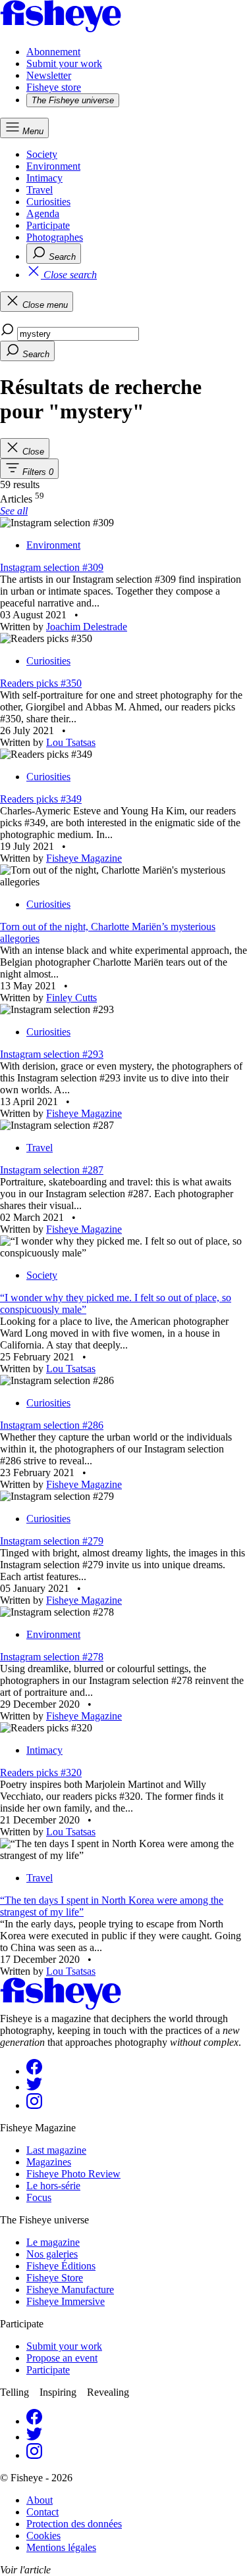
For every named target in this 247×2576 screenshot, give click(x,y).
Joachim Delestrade (87, 627)
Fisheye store (54, 87)
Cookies (43, 2536)
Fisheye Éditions (61, 2266)
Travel (40, 190)
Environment (53, 166)
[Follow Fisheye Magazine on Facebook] (34, 2071)
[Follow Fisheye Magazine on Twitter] (34, 2087)
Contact (42, 2512)
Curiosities (48, 202)
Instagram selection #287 (52, 1170)
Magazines (49, 2162)
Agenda (43, 213)
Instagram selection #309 (52, 567)
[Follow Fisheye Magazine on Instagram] (34, 2105)
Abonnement (53, 52)
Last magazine (56, 2150)
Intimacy (44, 178)
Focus (39, 2197)
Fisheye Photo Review (73, 2174)
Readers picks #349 (41, 799)
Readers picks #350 (41, 683)
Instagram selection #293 (52, 1054)
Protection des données (74, 2524)
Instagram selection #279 (52, 1541)
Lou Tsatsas (71, 742)
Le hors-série (53, 2186)
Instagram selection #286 (52, 1425)
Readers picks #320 (41, 1772)
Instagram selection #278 (52, 1657)
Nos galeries (52, 2254)
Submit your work (64, 63)
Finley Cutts (71, 998)
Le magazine (53, 2242)
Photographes (55, 237)
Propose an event (62, 2358)
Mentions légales (61, 2547)
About (40, 2500)
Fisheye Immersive (66, 2301)
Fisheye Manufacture (70, 2290)
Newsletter (49, 75)
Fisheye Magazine (84, 858)
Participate (48, 225)
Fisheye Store (55, 2278)
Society (42, 154)
